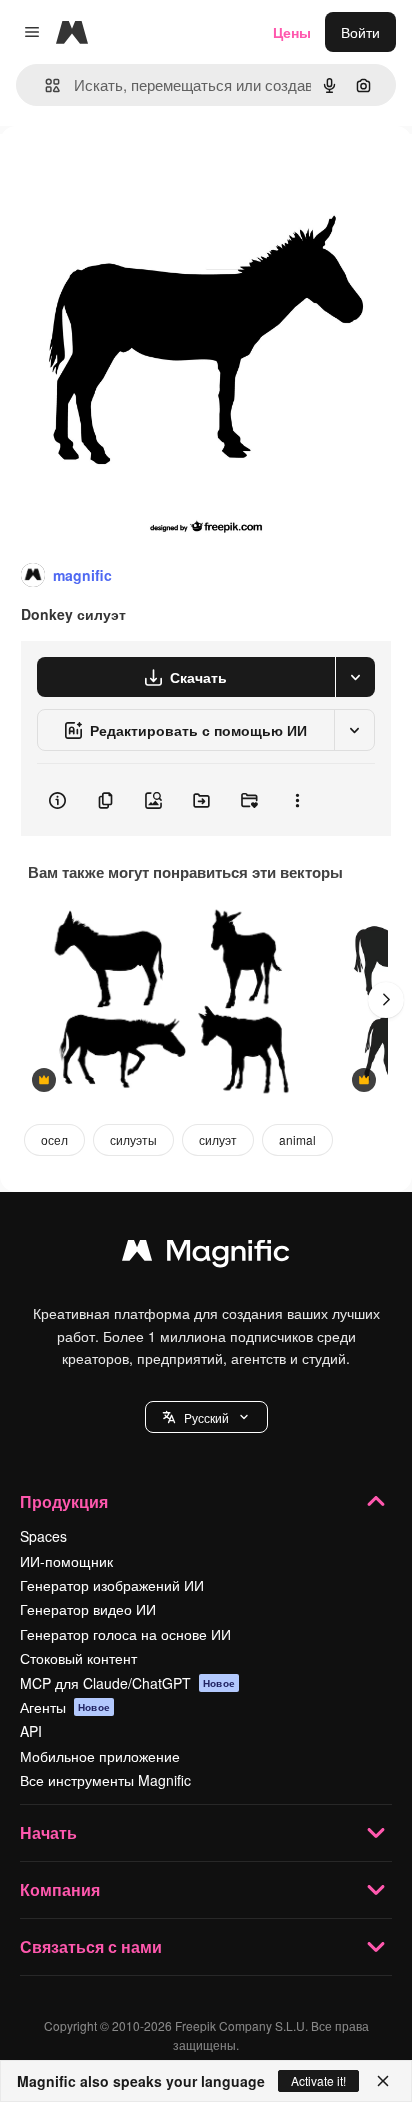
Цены (292, 32)
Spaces (43, 1536)
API (31, 1731)
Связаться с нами (91, 1946)
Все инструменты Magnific (105, 1780)
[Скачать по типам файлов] (355, 677)
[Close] (383, 2081)
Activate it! (318, 2080)
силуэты (133, 1139)
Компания (60, 1889)
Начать (48, 1832)
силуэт (218, 1139)
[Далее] (386, 1000)
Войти (360, 32)
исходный (134, 171)
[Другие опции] (297, 800)
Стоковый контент (78, 1658)
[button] (206, 1417)
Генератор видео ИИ (88, 1609)
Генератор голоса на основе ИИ (125, 1634)
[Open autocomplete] (44, 85)
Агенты (65, 1707)
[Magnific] (206, 1255)
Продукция (64, 1501)
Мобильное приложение (100, 1756)
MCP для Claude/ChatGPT (127, 1683)
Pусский (206, 1417)
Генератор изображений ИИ (112, 1585)
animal (297, 1139)
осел (54, 1139)
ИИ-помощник (66, 1561)
